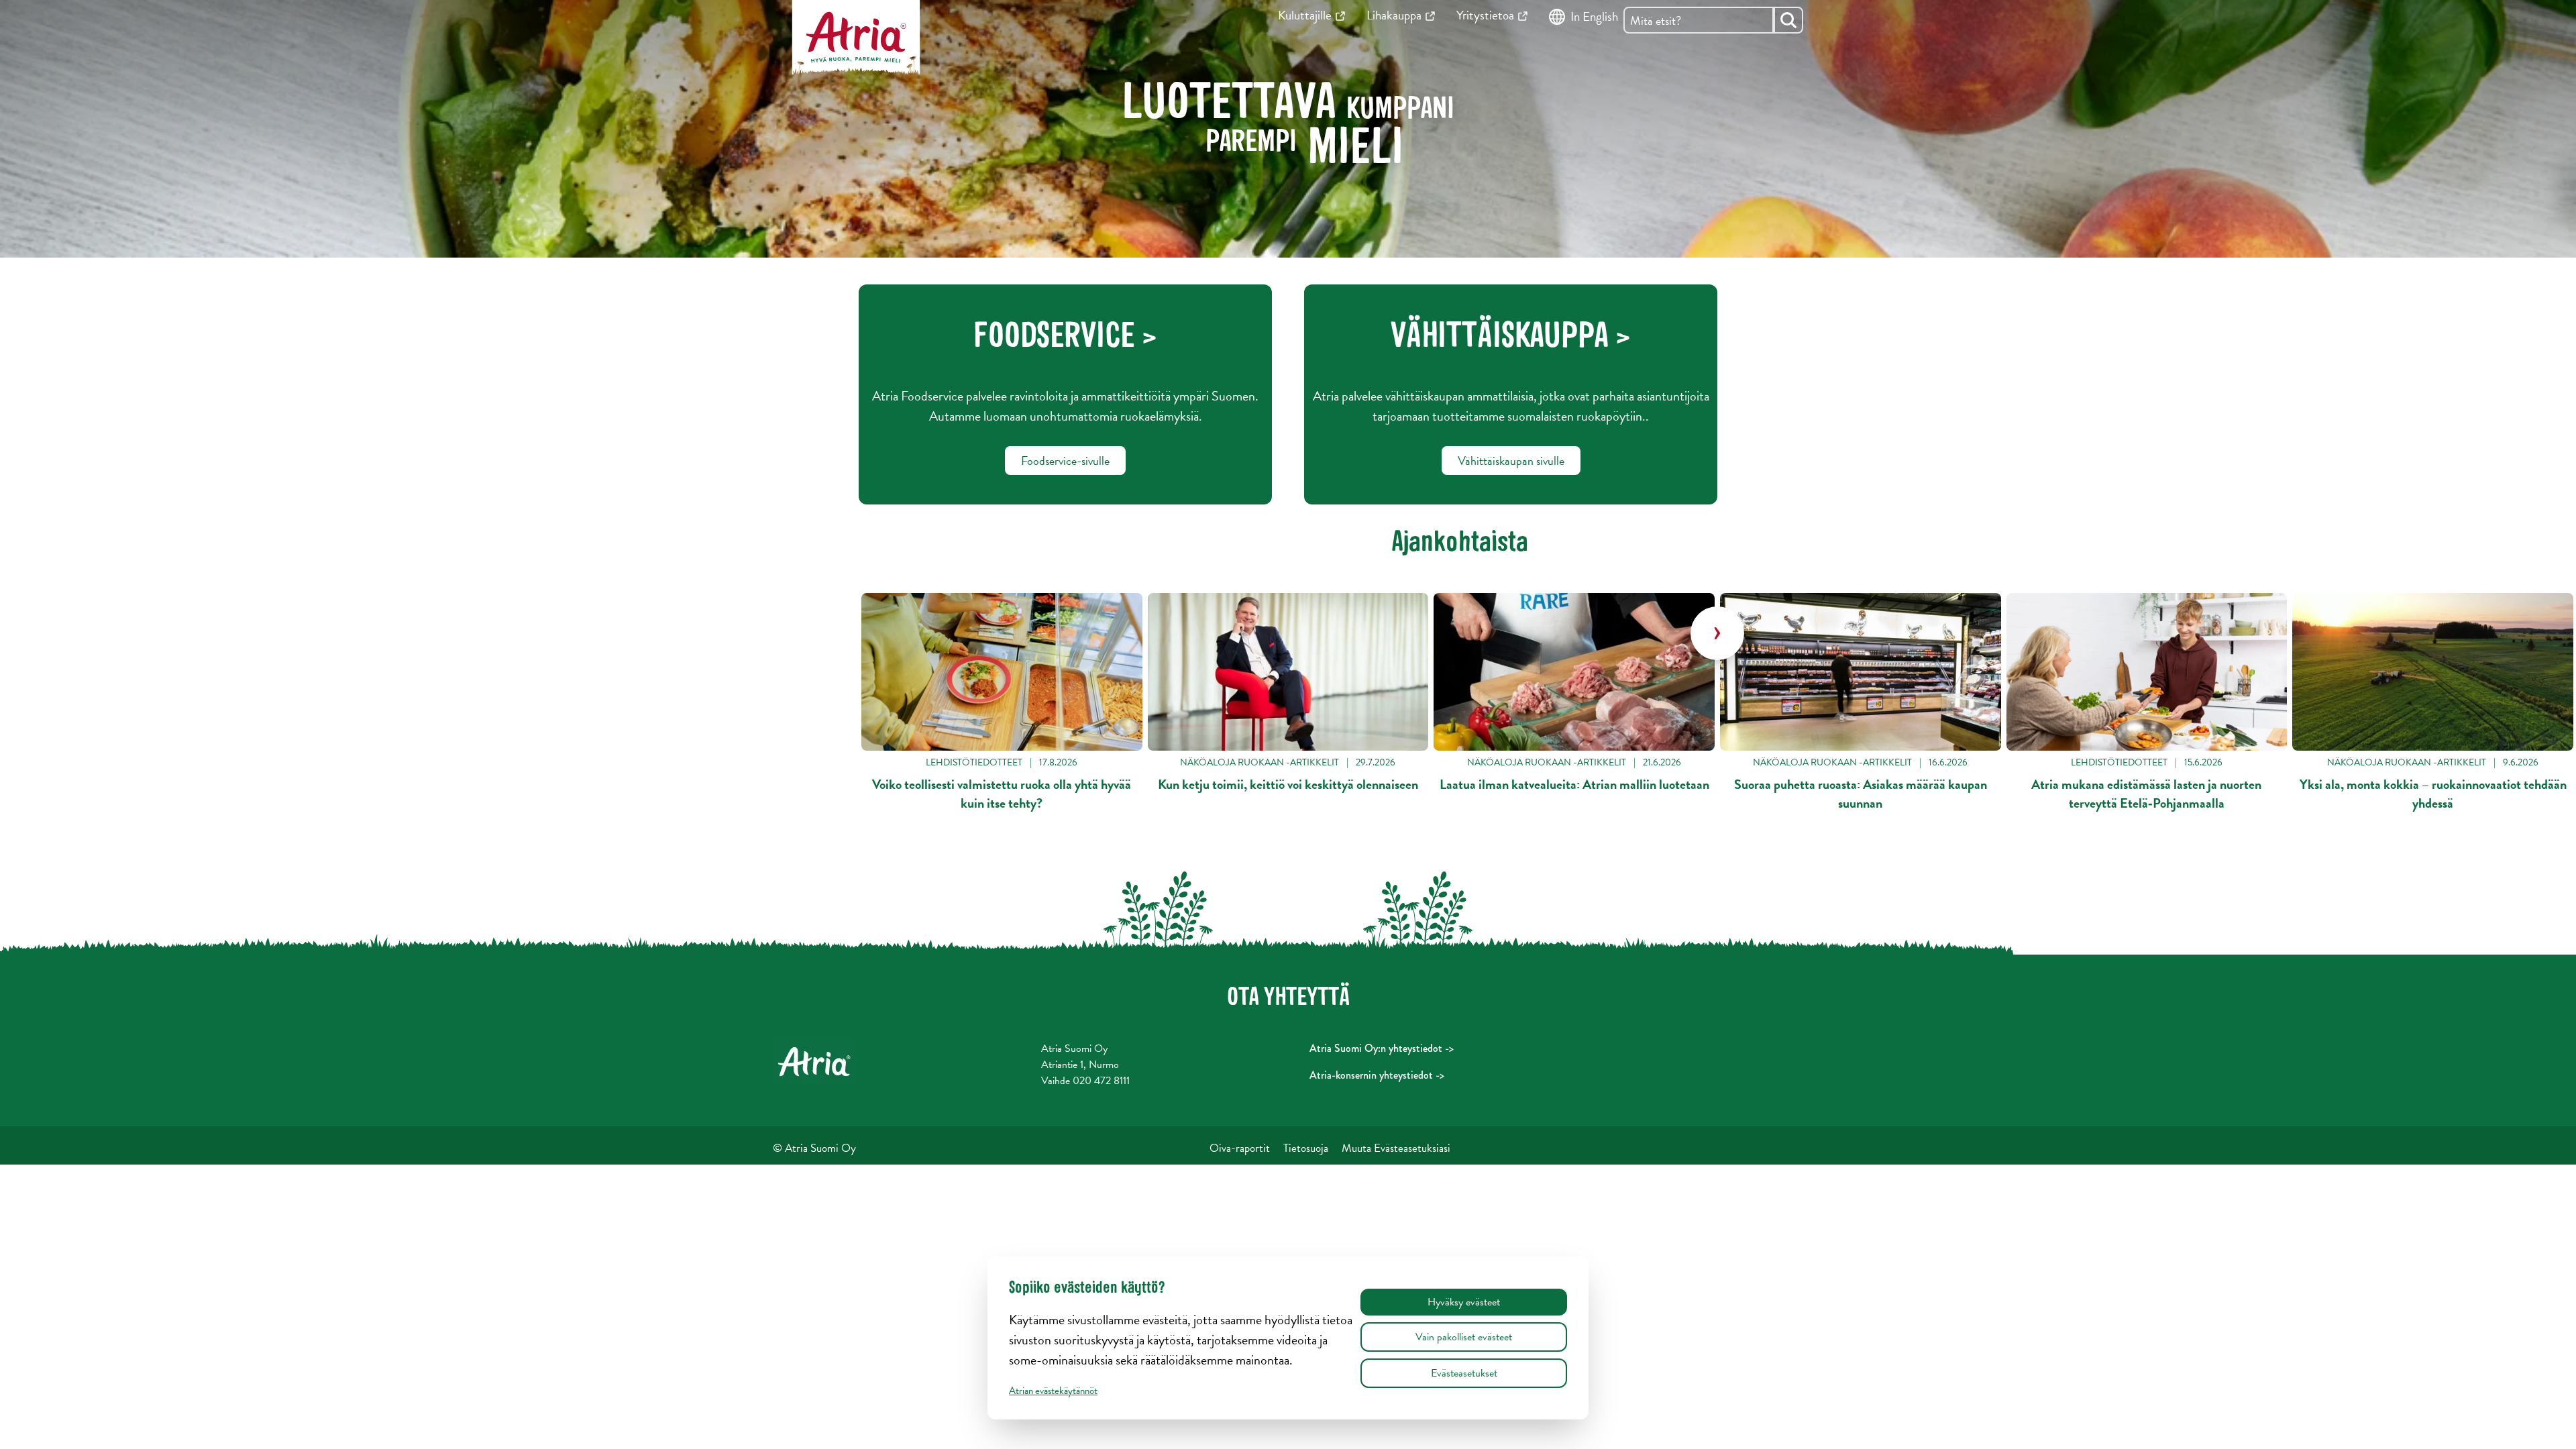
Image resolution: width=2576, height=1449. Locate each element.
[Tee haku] (1788, 20)
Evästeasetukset (1464, 1373)
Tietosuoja (1306, 1148)
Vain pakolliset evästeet (1464, 1337)
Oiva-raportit (1240, 1148)
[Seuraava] (1717, 633)
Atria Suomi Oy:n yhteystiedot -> (1382, 1048)
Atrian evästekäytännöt (1053, 1391)
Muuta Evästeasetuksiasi (1396, 1148)
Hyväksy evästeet (1464, 1302)
